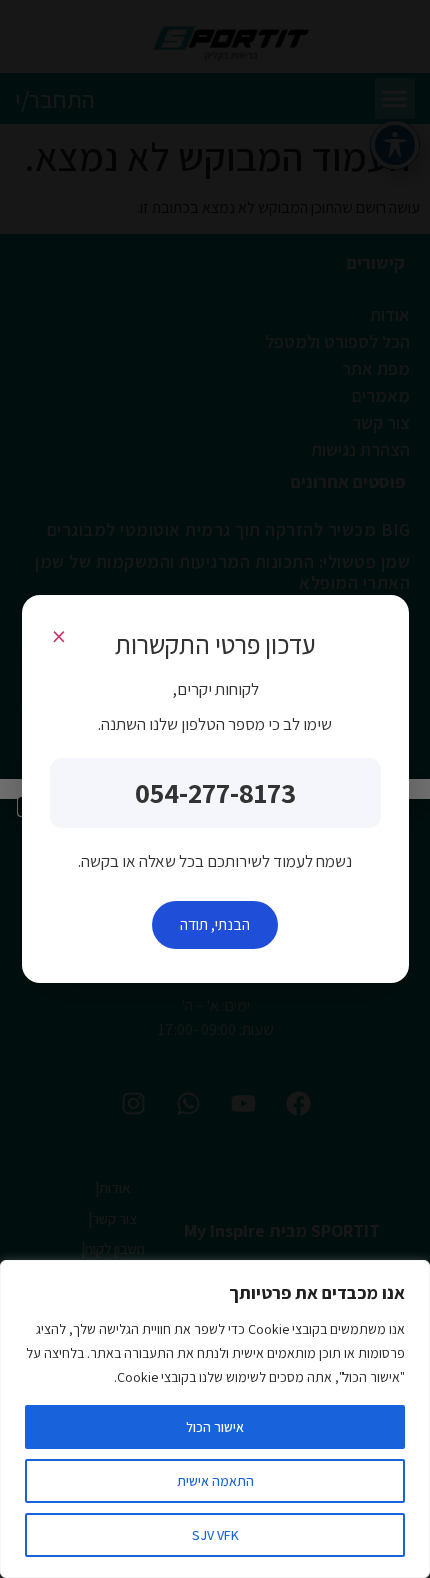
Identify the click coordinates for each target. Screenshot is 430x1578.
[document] (215, 789)
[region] (215, 1419)
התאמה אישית (215, 1481)
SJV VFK (215, 1535)
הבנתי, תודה (215, 924)
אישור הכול (215, 1427)
